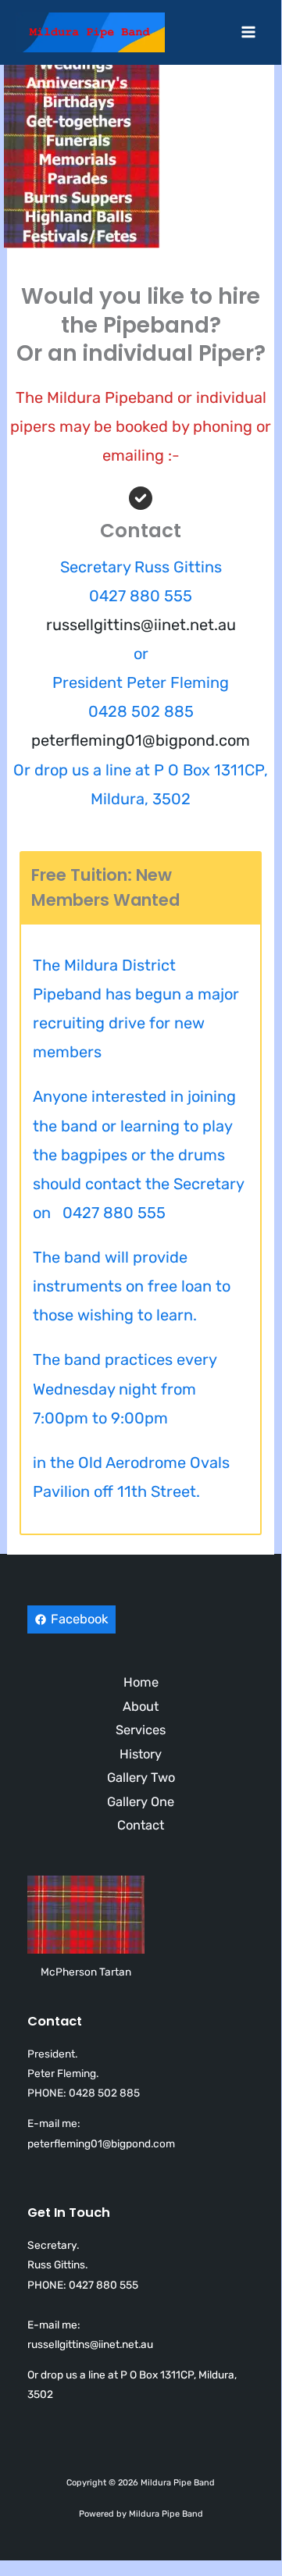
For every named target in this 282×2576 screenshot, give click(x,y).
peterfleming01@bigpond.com (141, 740)
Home (141, 1682)
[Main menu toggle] (248, 32)
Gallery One (141, 1802)
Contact (141, 1825)
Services (141, 1730)
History (141, 1754)
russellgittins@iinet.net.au (141, 625)
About (141, 1707)
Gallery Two (141, 1778)
